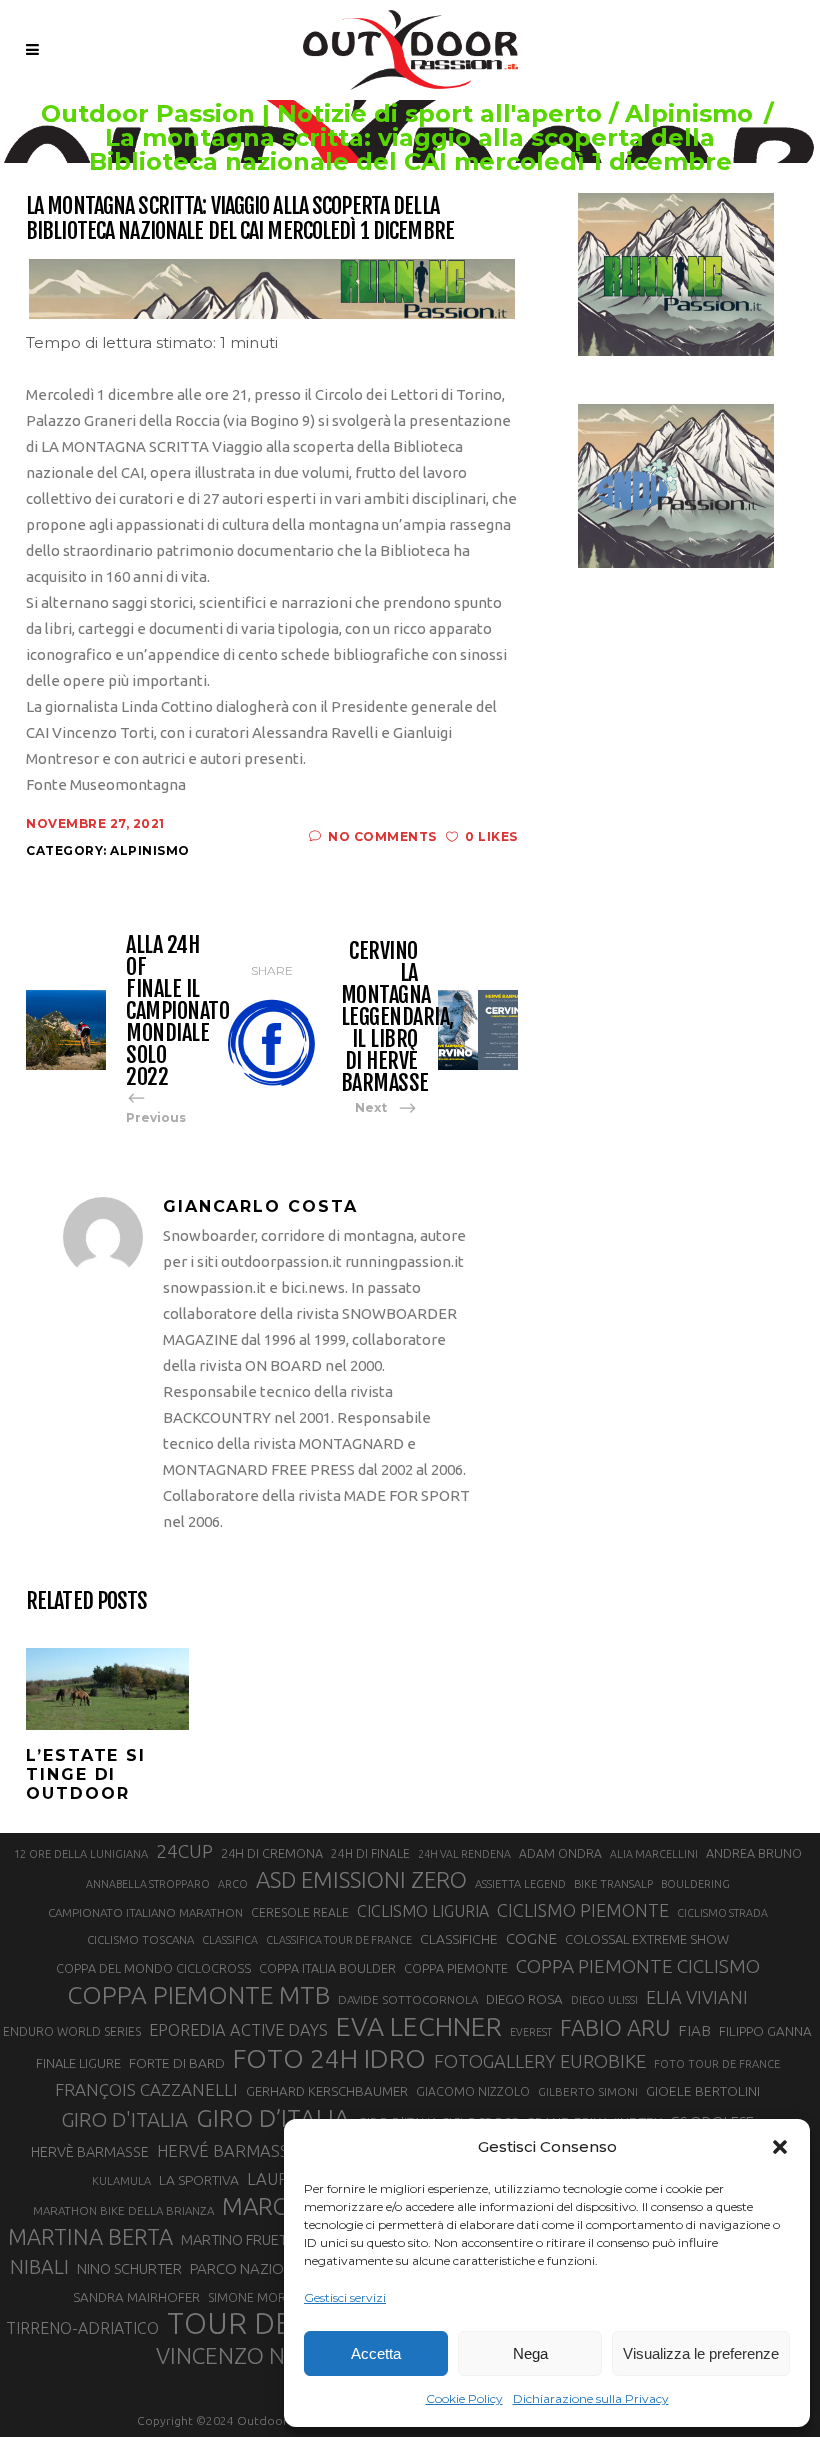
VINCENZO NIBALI (246, 2355)
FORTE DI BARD (177, 2063)
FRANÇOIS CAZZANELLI (146, 2089)
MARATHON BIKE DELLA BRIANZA (123, 2210)
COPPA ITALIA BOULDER (327, 1968)
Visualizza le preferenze (701, 2353)
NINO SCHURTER (129, 2268)
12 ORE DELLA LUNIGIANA (81, 1854)
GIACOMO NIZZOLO (473, 2091)
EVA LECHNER (419, 2026)
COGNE (531, 1938)
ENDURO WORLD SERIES (72, 2031)
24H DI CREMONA (272, 1853)
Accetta (376, 2353)
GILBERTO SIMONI (588, 2091)
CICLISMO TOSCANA (140, 1939)
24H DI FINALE (370, 1853)
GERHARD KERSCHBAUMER (327, 2091)
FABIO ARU (615, 2027)
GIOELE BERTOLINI (703, 2091)
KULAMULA (121, 2181)
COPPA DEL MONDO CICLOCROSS (153, 1968)
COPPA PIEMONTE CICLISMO (638, 1966)
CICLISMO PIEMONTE (583, 1910)
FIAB (694, 2030)
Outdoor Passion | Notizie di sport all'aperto (321, 114)
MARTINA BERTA (90, 2236)
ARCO (233, 1884)
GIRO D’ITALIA (273, 2118)
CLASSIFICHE (459, 1939)
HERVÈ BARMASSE (90, 2152)
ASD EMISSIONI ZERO (361, 1879)
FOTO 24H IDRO (329, 2058)
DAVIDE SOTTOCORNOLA (408, 1999)
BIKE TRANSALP (613, 1884)
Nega (530, 2353)
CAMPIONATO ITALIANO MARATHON (145, 1912)
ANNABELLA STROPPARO (148, 1884)
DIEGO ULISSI (604, 2000)
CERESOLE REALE (300, 1912)
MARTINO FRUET (234, 2239)
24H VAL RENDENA (464, 1854)
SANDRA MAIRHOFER (136, 2297)
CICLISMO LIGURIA (423, 1911)
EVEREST (531, 2032)
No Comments (382, 836)
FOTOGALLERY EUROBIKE (540, 2061)
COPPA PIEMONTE (456, 1968)
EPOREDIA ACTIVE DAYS (238, 2030)
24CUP (184, 1851)
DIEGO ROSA (524, 1999)
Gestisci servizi (345, 2297)
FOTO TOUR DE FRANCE (717, 2064)
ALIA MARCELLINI (654, 1854)
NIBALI (39, 2267)
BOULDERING (695, 1884)
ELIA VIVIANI (697, 1997)
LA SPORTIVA (199, 2180)
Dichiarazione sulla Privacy (591, 2398)
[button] (780, 2147)
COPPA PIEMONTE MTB (198, 1995)
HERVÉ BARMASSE (228, 2150)
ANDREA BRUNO (754, 1853)
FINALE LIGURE (78, 2063)
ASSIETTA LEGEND (520, 1884)
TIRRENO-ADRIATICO (82, 2328)
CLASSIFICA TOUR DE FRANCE (339, 1940)
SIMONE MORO (252, 2297)
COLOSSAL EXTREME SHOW (647, 1939)
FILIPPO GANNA (765, 2031)
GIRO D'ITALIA (124, 2119)
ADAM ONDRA (560, 1853)
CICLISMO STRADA (722, 1913)
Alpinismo (689, 114)
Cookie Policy (464, 2398)
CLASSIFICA (230, 1940)
